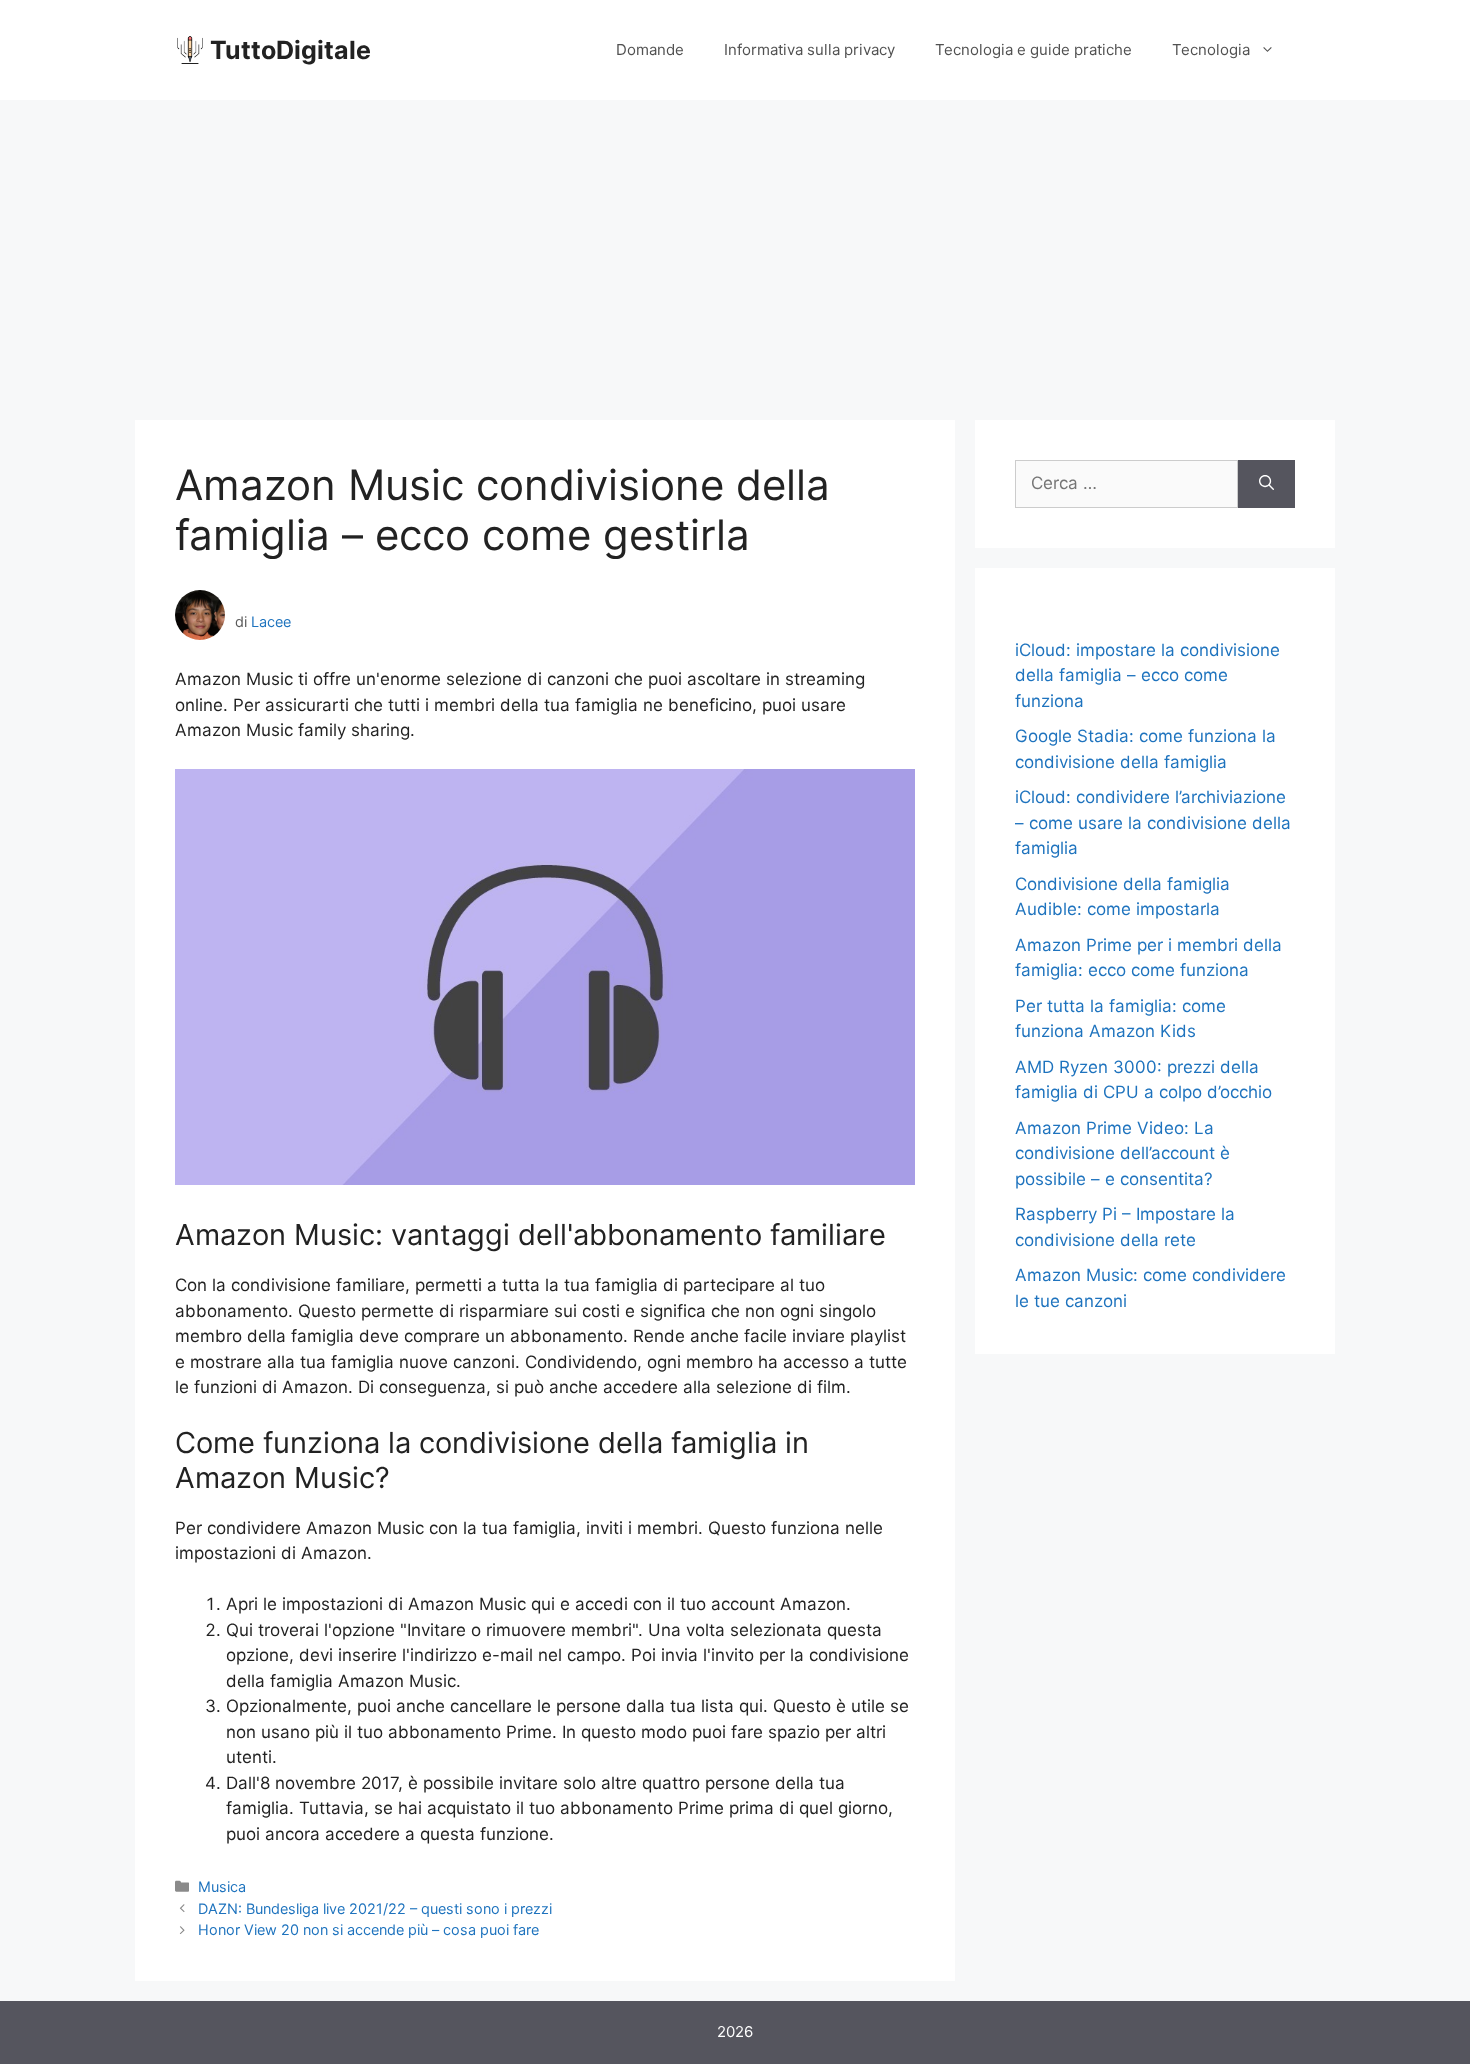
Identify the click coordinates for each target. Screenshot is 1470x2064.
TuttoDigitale (290, 50)
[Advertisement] (735, 250)
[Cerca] (1266, 484)
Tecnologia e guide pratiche (1033, 49)
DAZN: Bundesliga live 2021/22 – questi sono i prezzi (375, 1908)
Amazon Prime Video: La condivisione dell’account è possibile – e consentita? (1122, 1153)
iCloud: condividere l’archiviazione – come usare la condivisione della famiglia (1153, 822)
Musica (222, 1886)
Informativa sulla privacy (809, 49)
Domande (650, 49)
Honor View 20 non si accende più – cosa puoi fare (368, 1929)
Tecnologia (1211, 49)
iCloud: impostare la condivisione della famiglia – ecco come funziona (1147, 675)
